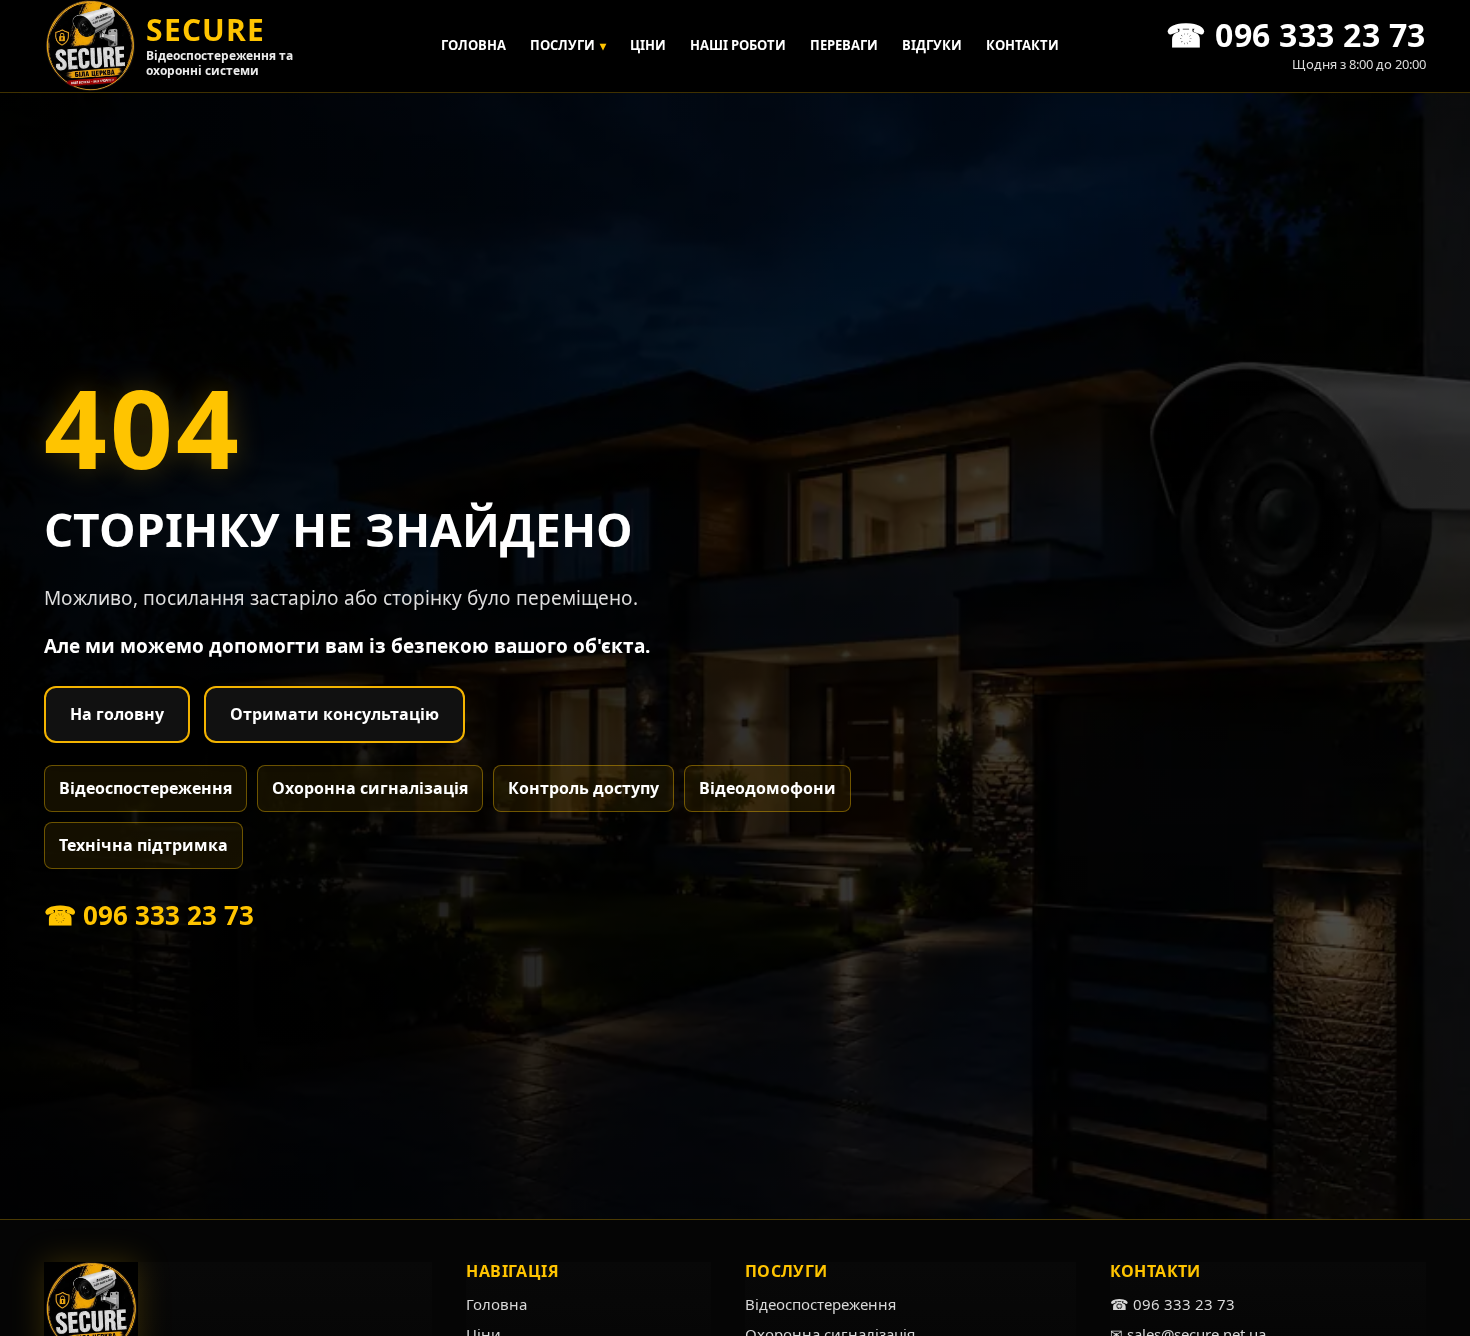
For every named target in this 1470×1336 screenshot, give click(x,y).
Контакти (1022, 45)
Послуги (568, 45)
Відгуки (932, 45)
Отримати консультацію (334, 714)
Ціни (648, 45)
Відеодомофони (767, 788)
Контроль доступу (583, 788)
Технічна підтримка (143, 845)
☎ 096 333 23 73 (149, 915)
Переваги (844, 45)
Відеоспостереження (145, 788)
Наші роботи (738, 45)
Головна (473, 45)
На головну (117, 714)
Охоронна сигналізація (370, 788)
